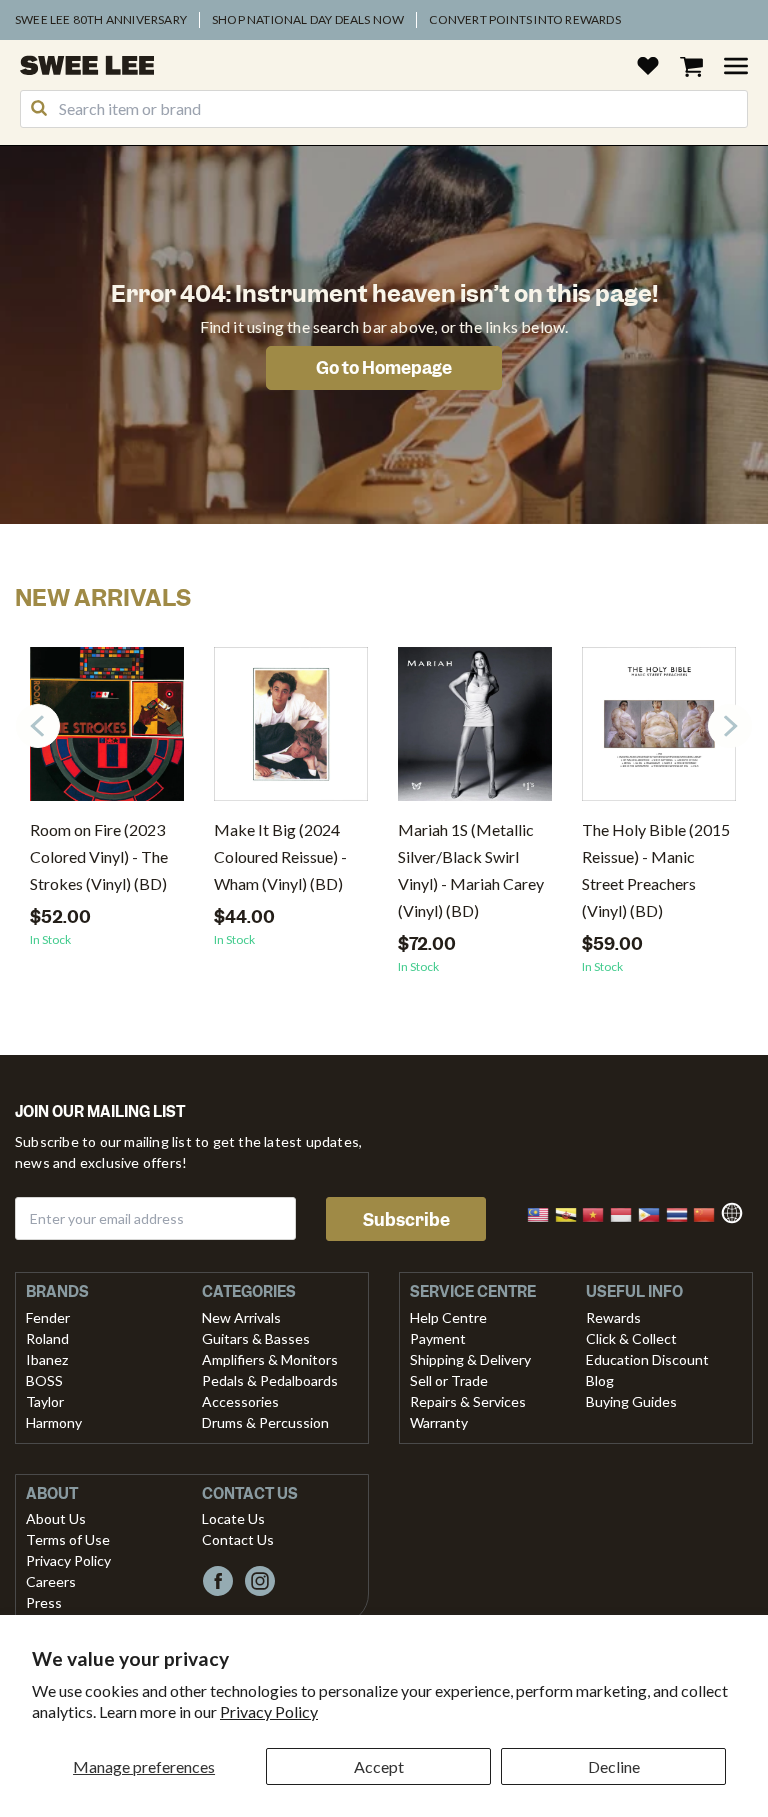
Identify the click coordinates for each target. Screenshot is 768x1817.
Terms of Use (68, 1539)
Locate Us (233, 1518)
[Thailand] (683, 1212)
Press (44, 1602)
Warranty (439, 1422)
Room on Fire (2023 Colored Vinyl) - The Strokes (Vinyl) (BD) (99, 856)
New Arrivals (241, 1317)
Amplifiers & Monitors (270, 1359)
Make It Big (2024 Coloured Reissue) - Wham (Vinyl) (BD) (280, 856)
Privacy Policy (269, 1711)
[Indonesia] (627, 1212)
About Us (56, 1518)
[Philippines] (655, 1212)
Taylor (45, 1401)
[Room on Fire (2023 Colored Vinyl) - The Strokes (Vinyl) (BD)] (107, 731)
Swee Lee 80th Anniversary (101, 19)
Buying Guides (631, 1401)
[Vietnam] (599, 1212)
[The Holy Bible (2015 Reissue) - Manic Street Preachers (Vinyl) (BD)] (659, 731)
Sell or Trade (449, 1380)
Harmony (54, 1422)
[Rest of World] (737, 1210)
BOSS (44, 1380)
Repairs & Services (468, 1401)
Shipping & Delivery (470, 1359)
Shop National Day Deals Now (308, 19)
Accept (379, 1766)
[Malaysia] (544, 1212)
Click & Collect (631, 1338)
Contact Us (238, 1539)
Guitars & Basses (256, 1338)
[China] (710, 1212)
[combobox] (384, 109)
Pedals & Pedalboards (270, 1380)
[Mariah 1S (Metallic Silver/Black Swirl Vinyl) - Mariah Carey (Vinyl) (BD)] (475, 731)
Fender (48, 1317)
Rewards (613, 1317)
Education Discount (647, 1359)
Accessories (240, 1401)
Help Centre (448, 1317)
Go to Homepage (384, 368)
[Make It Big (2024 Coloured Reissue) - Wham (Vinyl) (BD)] (291, 731)
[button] (730, 726)
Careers (51, 1581)
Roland (47, 1338)
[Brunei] (572, 1212)
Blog (600, 1380)
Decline (614, 1766)
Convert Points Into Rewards (524, 19)
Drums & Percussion (265, 1422)
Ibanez (47, 1359)
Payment (438, 1338)
